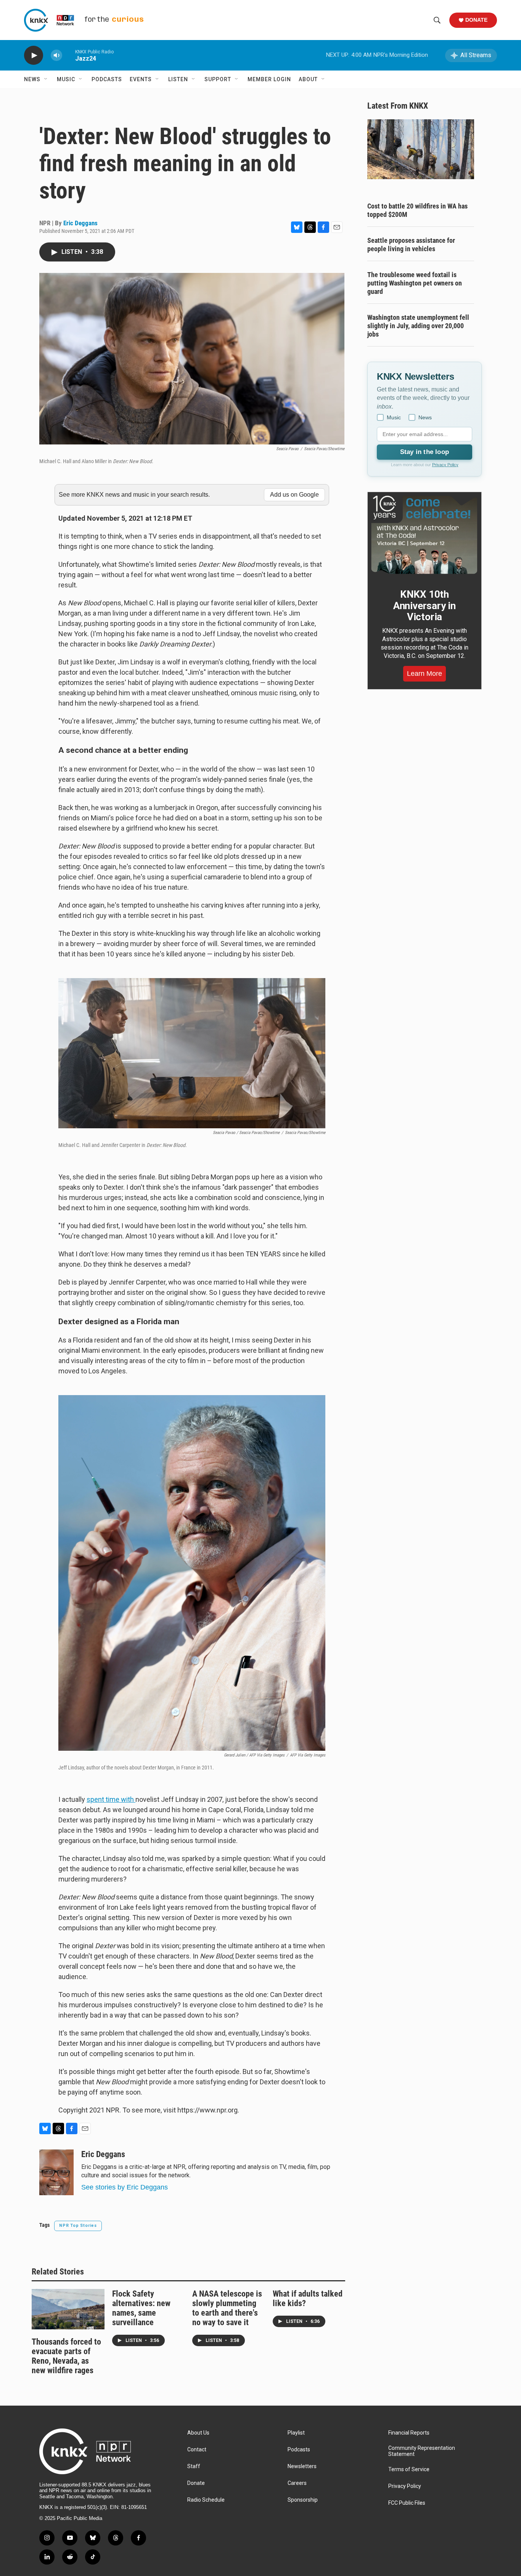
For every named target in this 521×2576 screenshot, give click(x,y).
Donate (476, 20)
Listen (178, 79)
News (32, 79)
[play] (34, 55)
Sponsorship (303, 2500)
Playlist (296, 2433)
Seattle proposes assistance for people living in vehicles (411, 245)
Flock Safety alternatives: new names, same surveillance (141, 2308)
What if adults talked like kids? (308, 2299)
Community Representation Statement (422, 2451)
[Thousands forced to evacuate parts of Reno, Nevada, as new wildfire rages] (68, 2309)
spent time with (111, 1799)
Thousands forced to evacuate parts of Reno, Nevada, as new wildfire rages (66, 2356)
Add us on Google (294, 495)
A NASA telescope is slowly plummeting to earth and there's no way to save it (227, 2308)
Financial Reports (409, 2433)
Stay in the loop (425, 452)
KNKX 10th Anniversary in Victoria (425, 606)
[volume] (56, 55)
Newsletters (302, 2466)
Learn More (425, 674)
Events (141, 79)
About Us (198, 2433)
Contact (197, 2450)
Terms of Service (409, 2469)
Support (218, 79)
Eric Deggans (80, 223)
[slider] (69, 55)
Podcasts (107, 79)
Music (66, 79)
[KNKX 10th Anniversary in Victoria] (425, 535)
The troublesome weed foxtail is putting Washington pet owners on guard (415, 283)
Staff (194, 2466)
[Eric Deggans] (56, 2172)
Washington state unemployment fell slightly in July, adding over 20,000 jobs (418, 326)
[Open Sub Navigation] (46, 79)
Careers (297, 2483)
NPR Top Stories (78, 2226)
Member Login (269, 79)
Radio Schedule (206, 2500)
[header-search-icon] (437, 20)
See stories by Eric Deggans (125, 2187)
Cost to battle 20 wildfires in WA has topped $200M (417, 210)
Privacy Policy (445, 465)
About (308, 79)
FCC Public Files (407, 2503)
